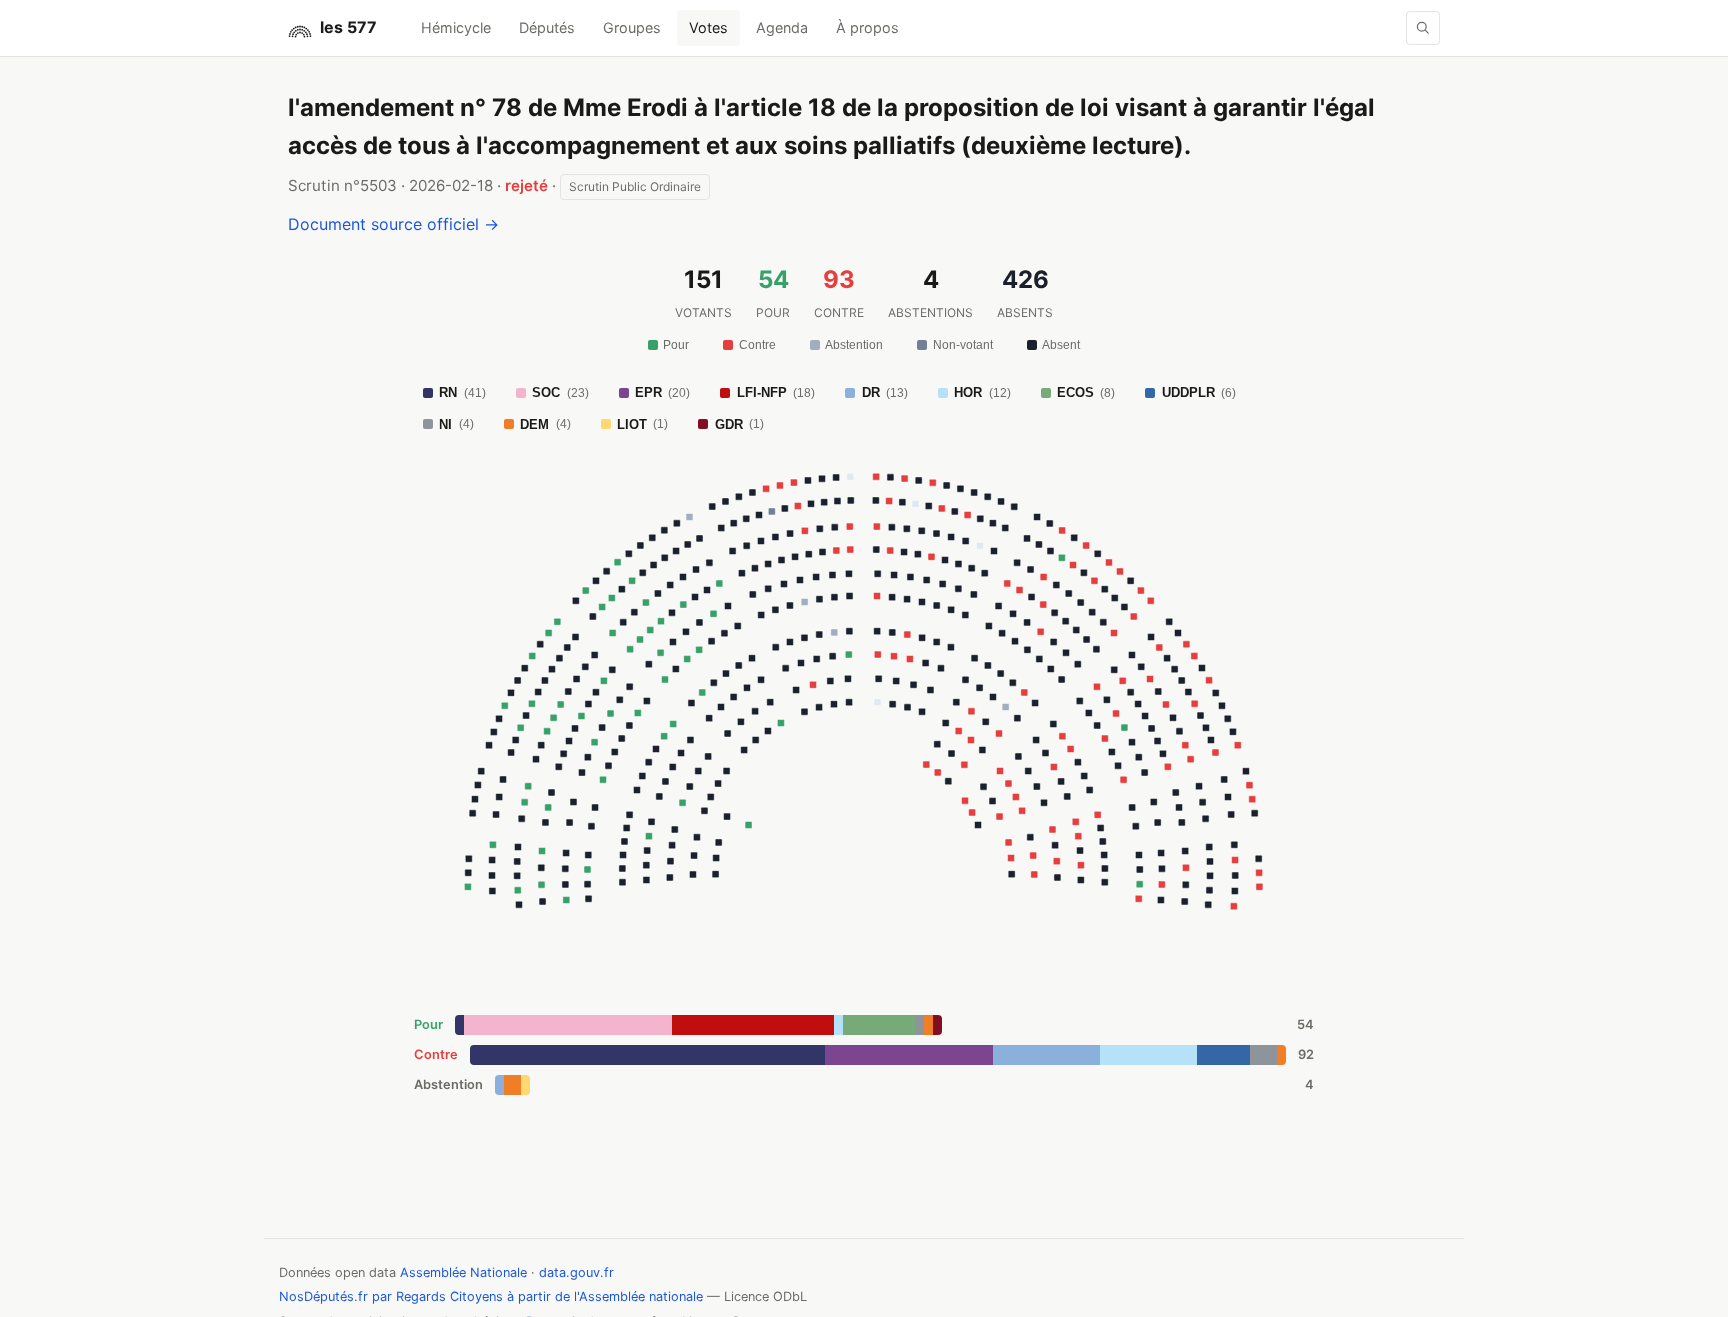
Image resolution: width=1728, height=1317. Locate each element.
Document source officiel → (393, 224)
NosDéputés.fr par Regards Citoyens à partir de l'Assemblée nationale (491, 1296)
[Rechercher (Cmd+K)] (1423, 28)
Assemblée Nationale (463, 1272)
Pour (676, 345)
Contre (757, 345)
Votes (708, 27)
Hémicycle (456, 27)
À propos (867, 27)
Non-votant (963, 345)
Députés (547, 27)
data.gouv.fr (576, 1272)
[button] (1011, 874)
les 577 (348, 27)
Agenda (782, 27)
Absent (1061, 345)
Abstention (854, 345)
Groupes (632, 27)
